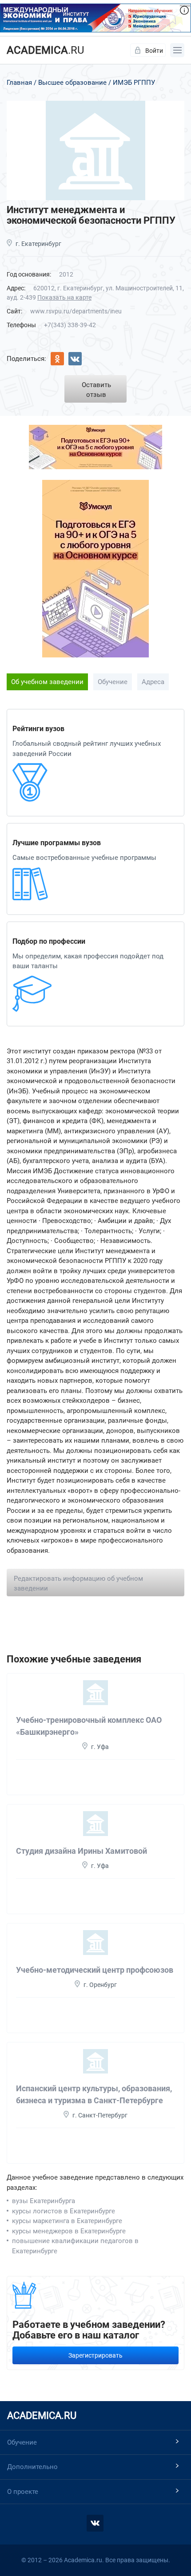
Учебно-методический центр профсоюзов (95, 1970)
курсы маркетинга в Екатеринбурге (67, 2221)
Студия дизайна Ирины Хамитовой (82, 1851)
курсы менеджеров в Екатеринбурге (69, 2231)
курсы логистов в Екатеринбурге (64, 2211)
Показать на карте (64, 297)
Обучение (113, 682)
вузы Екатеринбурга (44, 2201)
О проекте (23, 2492)
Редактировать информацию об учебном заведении (78, 1584)
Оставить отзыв (96, 390)
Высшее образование (72, 83)
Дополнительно (32, 2467)
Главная (19, 83)
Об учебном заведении (47, 682)
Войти (154, 51)
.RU (46, 50)
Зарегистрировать (95, 2355)
